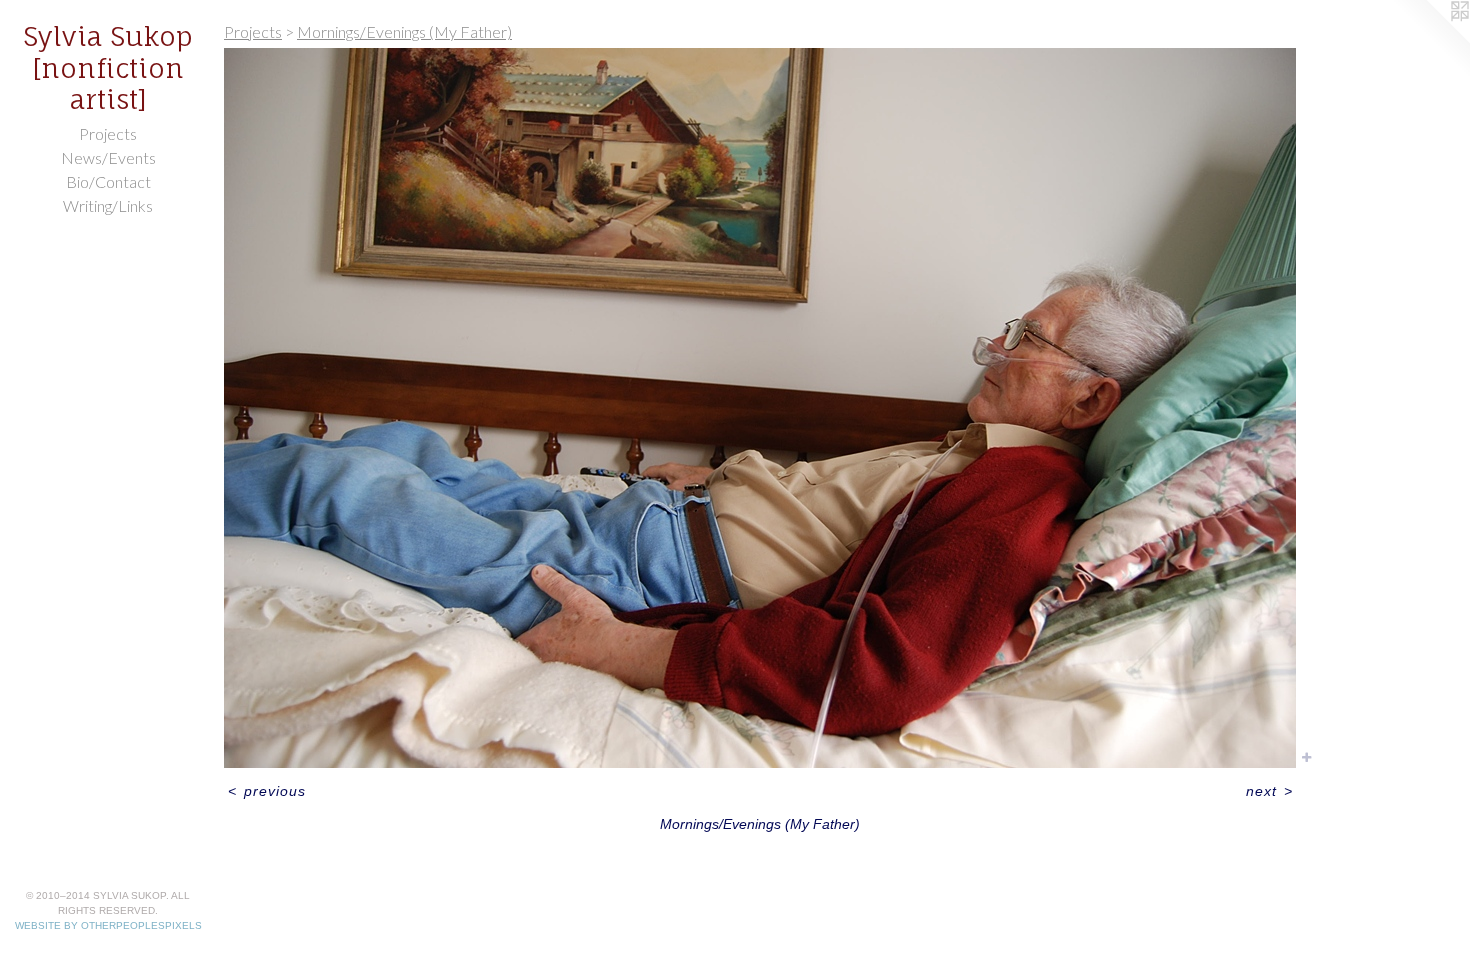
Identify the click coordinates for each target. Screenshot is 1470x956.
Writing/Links (108, 205)
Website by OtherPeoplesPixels (108, 925)
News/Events (108, 157)
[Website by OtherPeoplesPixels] (1430, 40)
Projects (108, 133)
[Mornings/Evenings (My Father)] (760, 408)
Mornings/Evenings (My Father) (404, 31)
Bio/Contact (108, 181)
